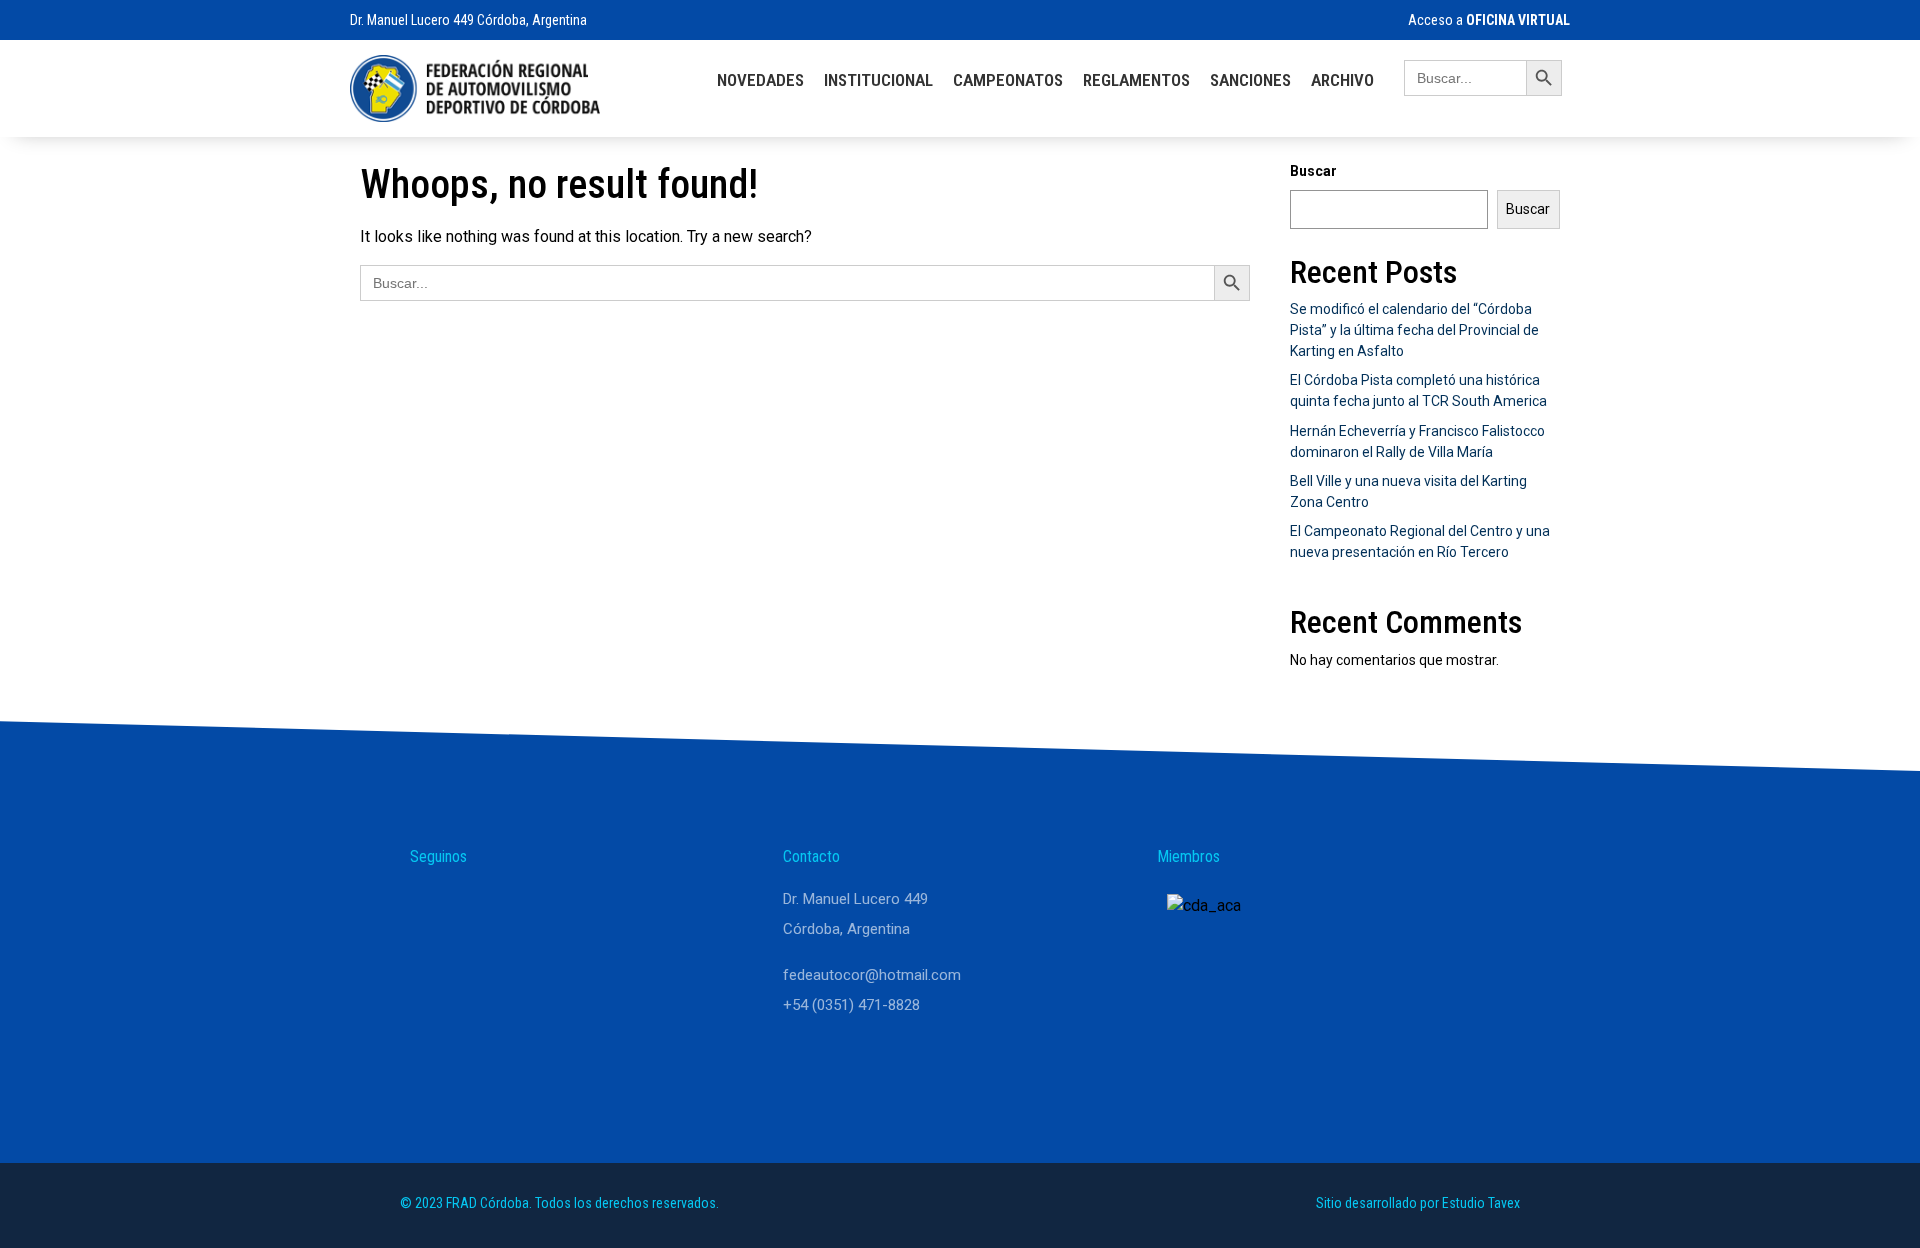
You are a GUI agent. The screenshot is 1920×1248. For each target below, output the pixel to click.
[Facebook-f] (530, 908)
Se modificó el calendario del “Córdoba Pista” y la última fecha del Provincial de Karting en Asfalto (1414, 330)
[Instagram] (482, 908)
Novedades (760, 80)
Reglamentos (1136, 80)
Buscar (1313, 171)
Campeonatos (1008, 80)
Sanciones (1250, 80)
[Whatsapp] (434, 908)
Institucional (878, 80)
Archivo (1342, 80)
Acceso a (1487, 20)
